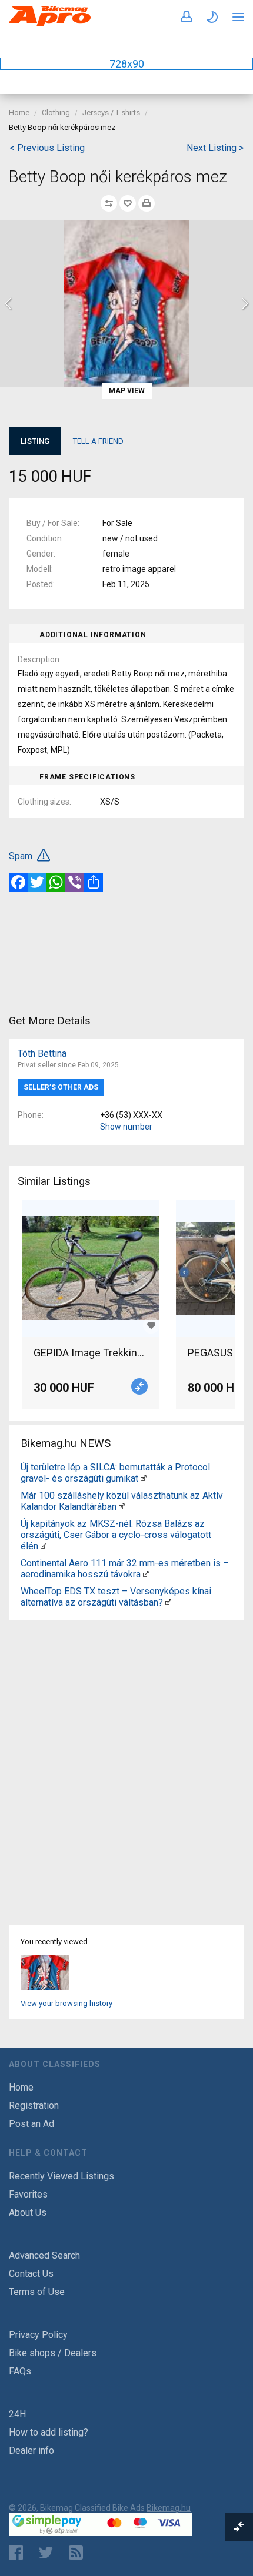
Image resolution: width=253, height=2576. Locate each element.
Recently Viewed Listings (61, 2176)
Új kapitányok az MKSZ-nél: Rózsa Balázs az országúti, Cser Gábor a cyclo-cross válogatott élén (116, 1535)
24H (17, 2414)
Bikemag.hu (169, 2508)
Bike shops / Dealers (53, 2353)
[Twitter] (37, 882)
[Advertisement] (126, 952)
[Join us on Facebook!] (16, 2552)
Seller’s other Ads (61, 1087)
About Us (28, 2212)
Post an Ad (31, 2124)
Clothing (56, 113)
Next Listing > (215, 148)
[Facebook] (18, 882)
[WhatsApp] (56, 882)
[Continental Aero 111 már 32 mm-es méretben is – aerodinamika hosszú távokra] (146, 1574)
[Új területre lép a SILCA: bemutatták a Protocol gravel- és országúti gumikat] (144, 1478)
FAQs (20, 2371)
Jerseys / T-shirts (111, 113)
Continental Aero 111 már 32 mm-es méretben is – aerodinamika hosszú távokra (125, 1569)
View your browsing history (66, 2003)
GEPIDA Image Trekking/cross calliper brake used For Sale (91, 1353)
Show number (126, 1127)
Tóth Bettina (42, 1053)
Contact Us (31, 2274)
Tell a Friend (98, 441)
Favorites (28, 2194)
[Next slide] (244, 304)
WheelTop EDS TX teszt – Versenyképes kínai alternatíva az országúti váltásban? (116, 1597)
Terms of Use (37, 2292)
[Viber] (75, 882)
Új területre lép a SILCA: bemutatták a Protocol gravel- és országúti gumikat (115, 1473)
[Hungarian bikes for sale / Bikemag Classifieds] (50, 24)
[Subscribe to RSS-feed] (79, 2552)
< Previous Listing (47, 148)
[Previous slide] (9, 304)
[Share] (94, 882)
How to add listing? (49, 2432)
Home (19, 113)
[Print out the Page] (147, 203)
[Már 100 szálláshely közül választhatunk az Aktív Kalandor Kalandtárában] (122, 1507)
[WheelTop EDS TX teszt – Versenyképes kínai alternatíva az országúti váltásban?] (168, 1602)
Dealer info (31, 2451)
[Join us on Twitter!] (46, 2552)
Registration (34, 2106)
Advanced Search (44, 2255)
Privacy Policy (38, 2335)
